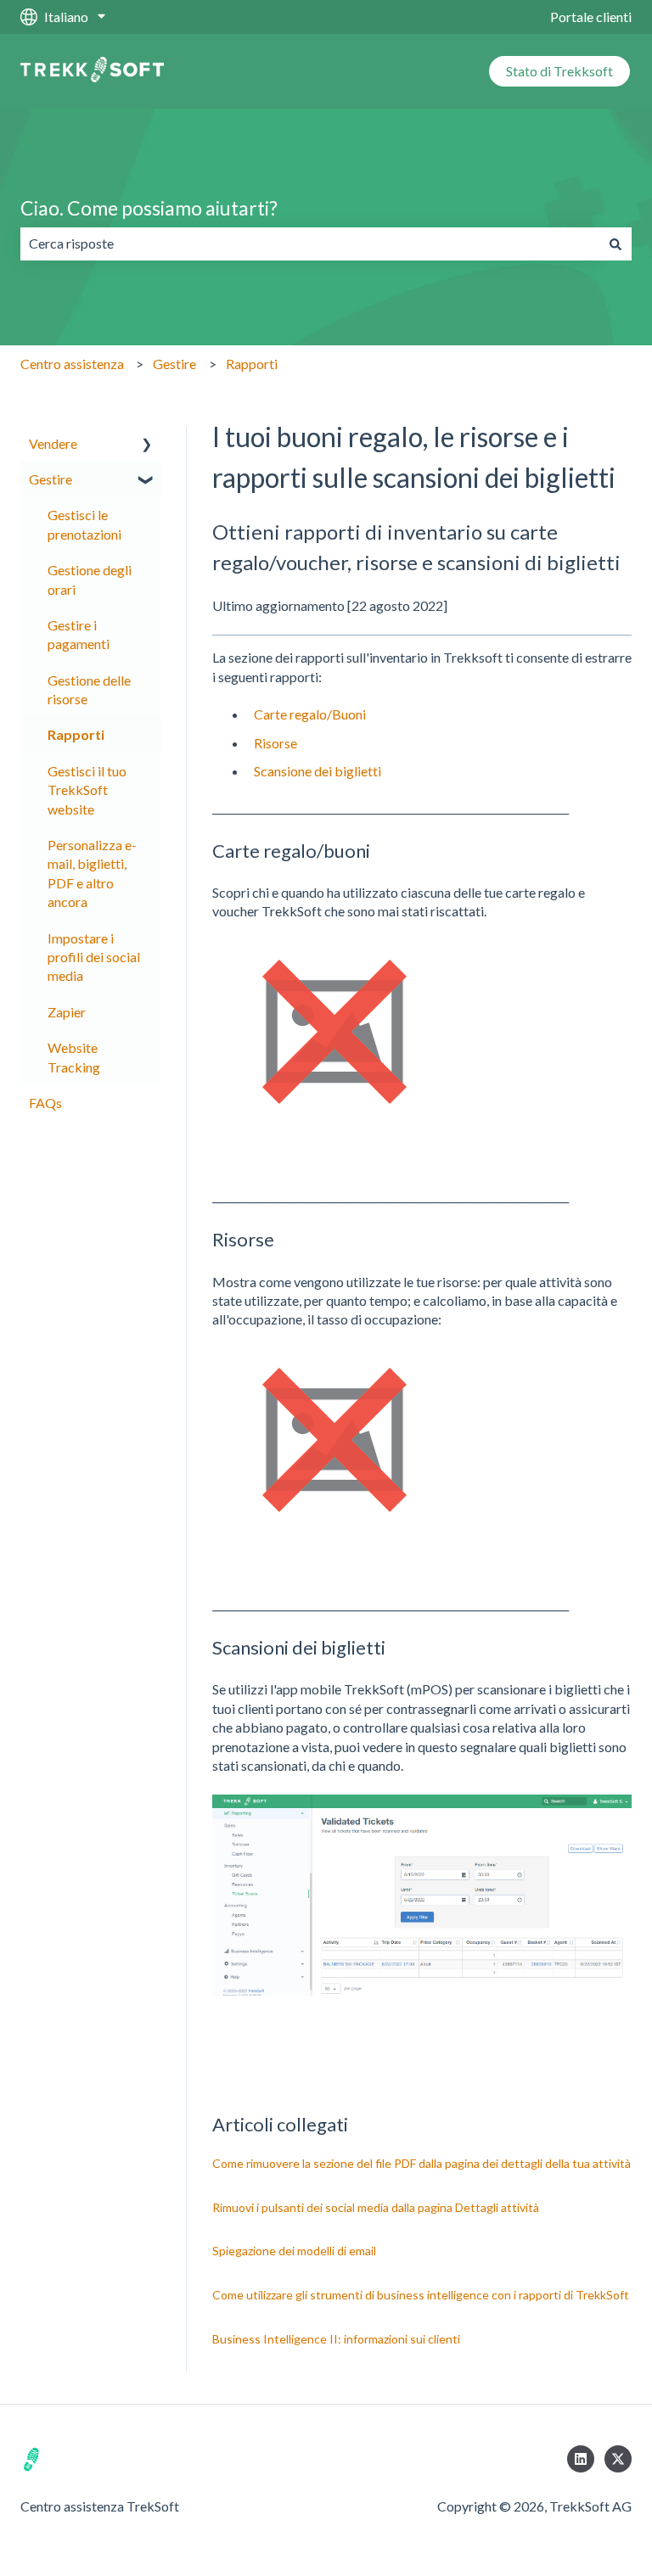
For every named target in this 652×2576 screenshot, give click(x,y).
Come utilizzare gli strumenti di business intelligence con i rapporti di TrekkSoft (421, 2295)
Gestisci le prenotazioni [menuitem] (84, 524)
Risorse (275, 743)
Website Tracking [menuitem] (74, 1057)
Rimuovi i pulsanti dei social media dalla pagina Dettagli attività (376, 2207)
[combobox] (310, 244)
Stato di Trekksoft (559, 71)
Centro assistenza (72, 364)
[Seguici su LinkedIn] (581, 2459)
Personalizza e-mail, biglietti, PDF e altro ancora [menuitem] (92, 873)
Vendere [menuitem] (53, 443)
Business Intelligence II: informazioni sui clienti (336, 2339)
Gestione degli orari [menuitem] (90, 579)
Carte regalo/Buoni (310, 714)
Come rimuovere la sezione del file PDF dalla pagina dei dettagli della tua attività (422, 2163)
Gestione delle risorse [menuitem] (89, 689)
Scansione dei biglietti (318, 771)
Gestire (174, 364)
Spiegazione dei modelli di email (294, 2251)
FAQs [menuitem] (45, 1103)
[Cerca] (615, 244)
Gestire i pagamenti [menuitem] (79, 634)
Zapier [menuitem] (67, 1012)
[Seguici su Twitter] (618, 2459)
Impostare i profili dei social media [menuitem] (94, 957)
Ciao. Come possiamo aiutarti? (149, 208)
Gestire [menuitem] (51, 479)
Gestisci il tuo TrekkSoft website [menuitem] (87, 790)
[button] (147, 445)
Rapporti (252, 364)
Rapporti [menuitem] (76, 734)
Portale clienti (591, 17)
